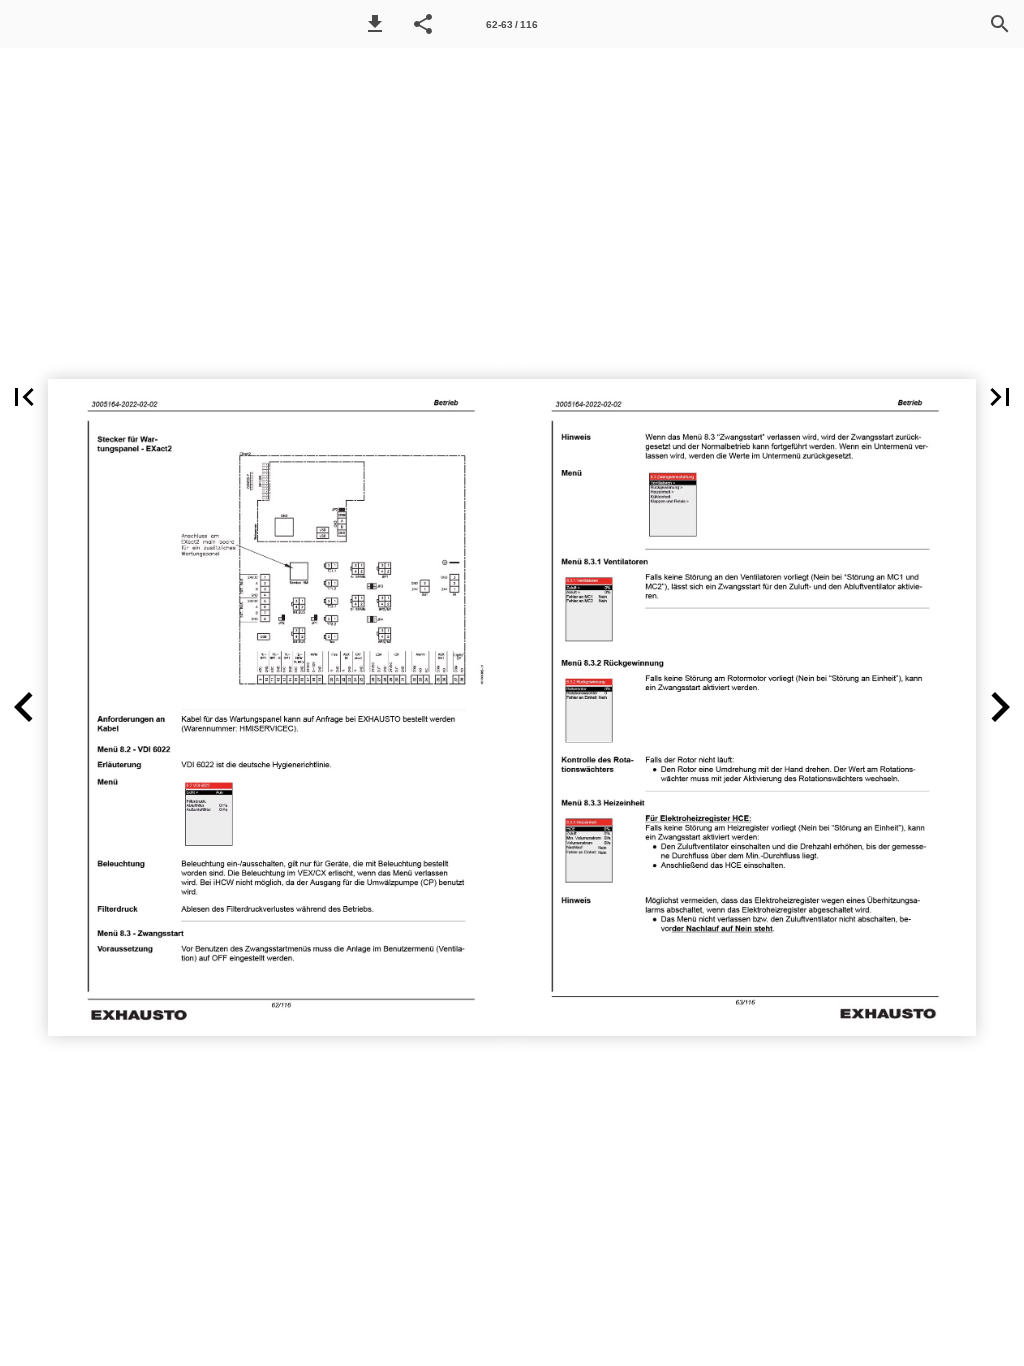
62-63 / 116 (512, 24)
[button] (375, 24)
